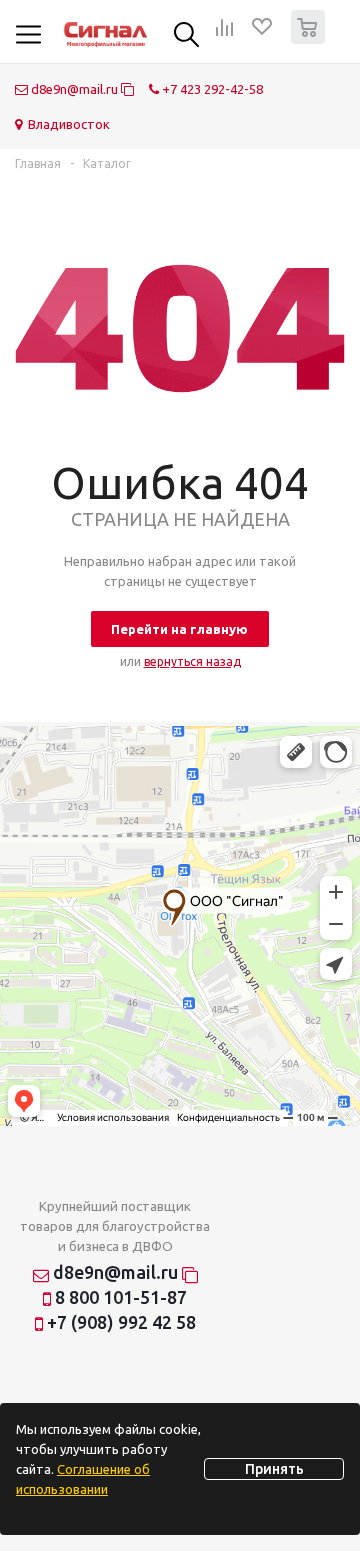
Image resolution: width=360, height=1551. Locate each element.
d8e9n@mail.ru (74, 89)
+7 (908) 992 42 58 (119, 1322)
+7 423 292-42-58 (211, 89)
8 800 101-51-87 (119, 1297)
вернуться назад (192, 661)
